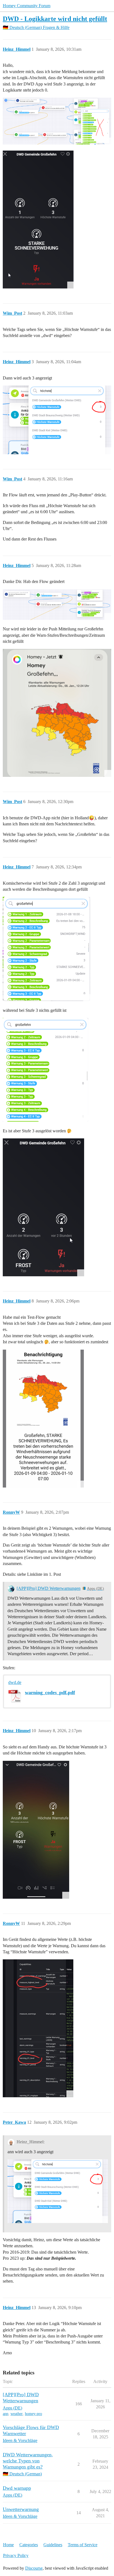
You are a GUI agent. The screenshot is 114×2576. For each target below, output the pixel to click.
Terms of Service (83, 2545)
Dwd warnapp (17, 2488)
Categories (29, 2545)
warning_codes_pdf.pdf (50, 1692)
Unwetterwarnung (21, 2509)
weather (17, 2414)
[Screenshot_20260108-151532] (36, 1830)
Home (8, 2545)
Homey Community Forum (27, 6)
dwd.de (15, 1682)
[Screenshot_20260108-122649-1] (57, 713)
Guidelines (53, 2545)
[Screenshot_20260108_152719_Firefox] (38, 2028)
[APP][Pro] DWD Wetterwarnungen (49, 1588)
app (6, 2414)
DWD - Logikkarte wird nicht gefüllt (55, 19)
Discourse (34, 2568)
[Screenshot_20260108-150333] (43, 1419)
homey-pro (33, 2414)
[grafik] (57, 121)
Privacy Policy (16, 2555)
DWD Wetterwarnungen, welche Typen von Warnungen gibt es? (28, 2461)
